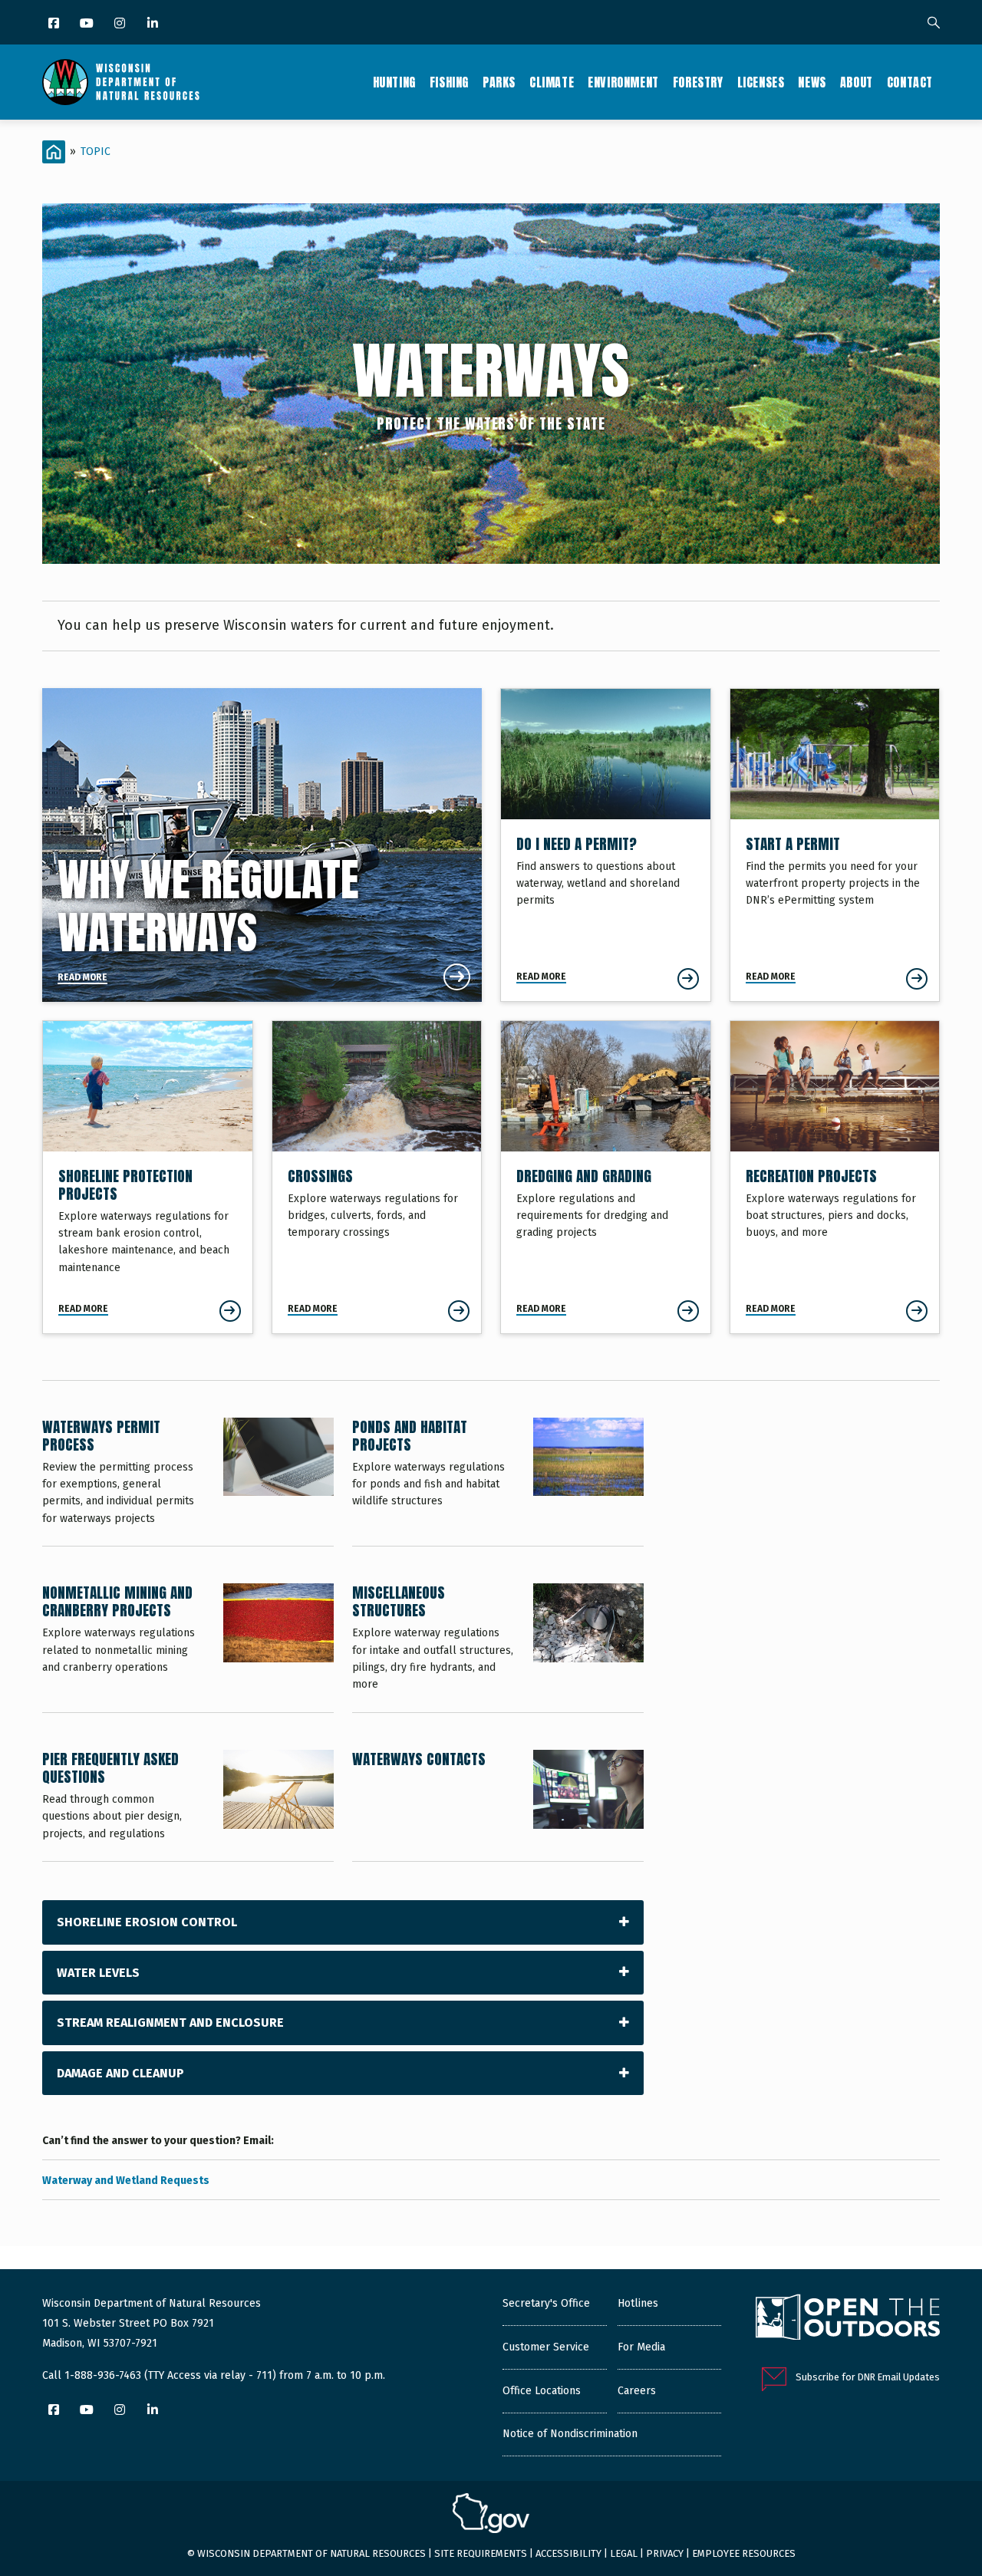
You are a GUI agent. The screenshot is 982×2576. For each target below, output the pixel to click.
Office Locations (542, 2391)
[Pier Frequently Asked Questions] (188, 1805)
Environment (623, 82)
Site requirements (481, 2553)
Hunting (394, 82)
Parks (499, 82)
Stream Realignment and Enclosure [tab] (170, 2023)
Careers (637, 2391)
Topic (96, 152)
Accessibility (568, 2553)
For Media (641, 2347)
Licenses (761, 82)
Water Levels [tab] (98, 1973)
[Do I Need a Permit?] (606, 845)
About (857, 82)
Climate (552, 82)
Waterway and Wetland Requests (126, 2181)
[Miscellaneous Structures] (498, 1648)
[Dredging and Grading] (606, 1177)
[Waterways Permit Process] (188, 1482)
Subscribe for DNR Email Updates (868, 2377)
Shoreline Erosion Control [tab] (147, 1922)
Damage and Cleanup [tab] (120, 2073)
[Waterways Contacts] (498, 1805)
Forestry (698, 82)
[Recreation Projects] (835, 1177)
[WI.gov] (491, 2515)
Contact (910, 82)
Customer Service (546, 2347)
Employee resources (744, 2553)
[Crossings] (377, 1177)
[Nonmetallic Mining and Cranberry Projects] (188, 1648)
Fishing (449, 82)
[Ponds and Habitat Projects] (498, 1482)
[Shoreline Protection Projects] (148, 1177)
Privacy (665, 2553)
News (812, 82)
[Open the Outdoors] (848, 2319)
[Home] (121, 82)
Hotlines (638, 2303)
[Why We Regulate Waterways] (262, 845)
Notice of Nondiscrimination (570, 2434)
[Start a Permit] (835, 845)
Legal (624, 2553)
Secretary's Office (546, 2303)
